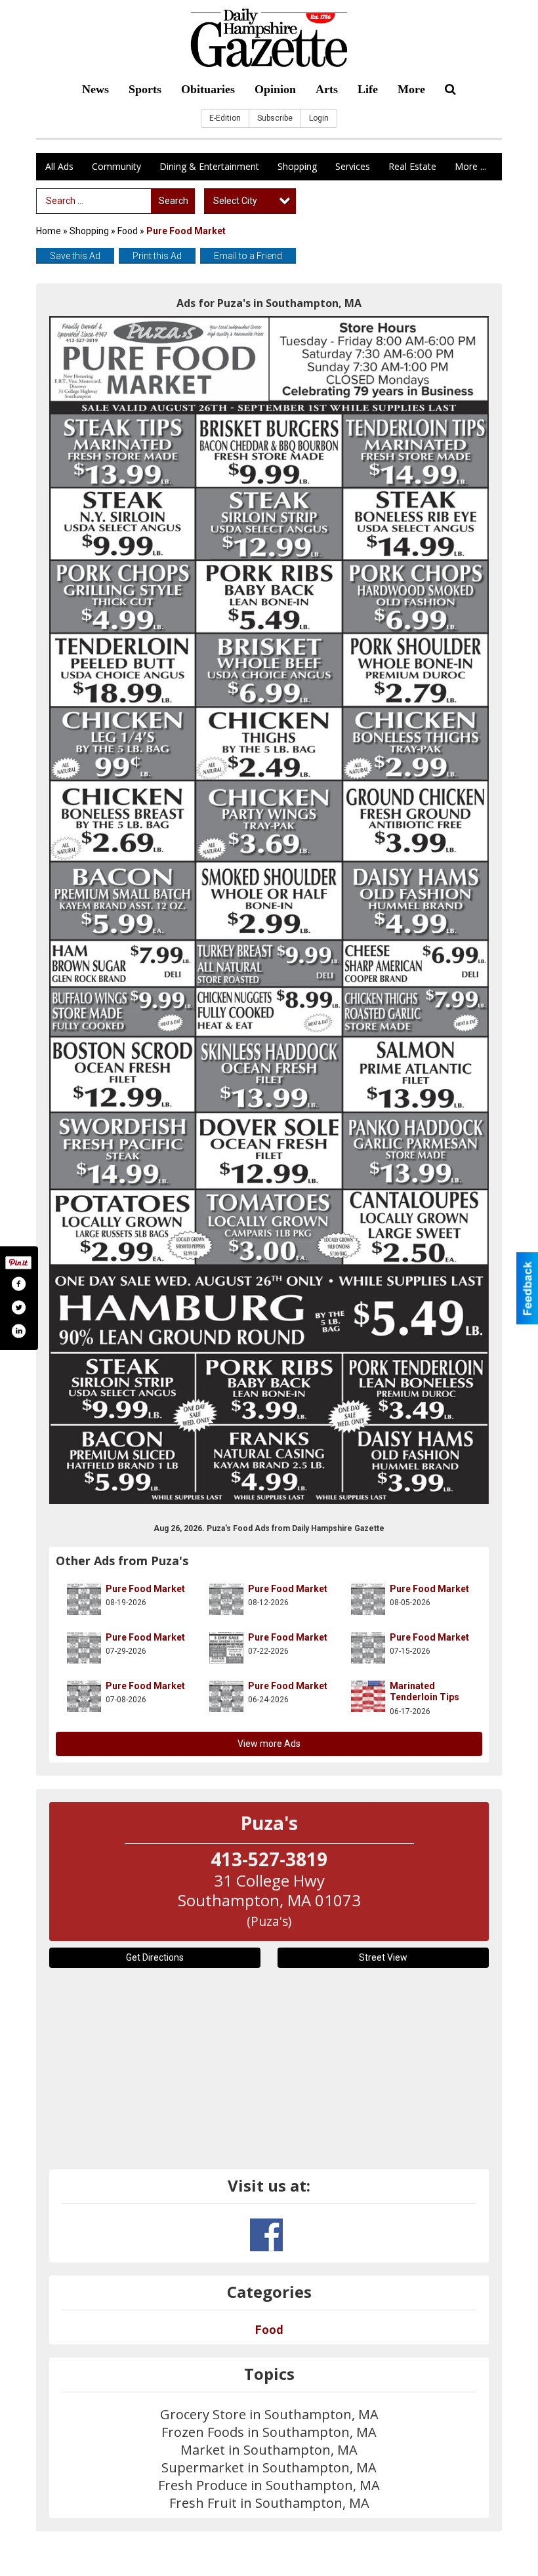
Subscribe (275, 118)
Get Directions (155, 1957)
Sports (145, 89)
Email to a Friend (248, 256)
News (95, 89)
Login (319, 118)
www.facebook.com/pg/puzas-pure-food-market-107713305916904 (266, 2235)
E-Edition (225, 118)
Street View (383, 1957)
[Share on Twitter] (18, 1307)
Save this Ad (75, 256)
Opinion (275, 89)
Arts (327, 89)
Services (353, 166)
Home (49, 231)
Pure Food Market (145, 1589)
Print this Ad (157, 256)
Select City (235, 201)
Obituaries (208, 89)
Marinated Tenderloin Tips (424, 1692)
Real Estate (412, 166)
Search (174, 201)
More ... (470, 166)
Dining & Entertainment (209, 166)
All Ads (59, 166)
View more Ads (269, 1744)
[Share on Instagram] (18, 1331)
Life (368, 89)
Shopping (297, 166)
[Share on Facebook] (18, 1284)
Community (116, 166)
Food (128, 231)
